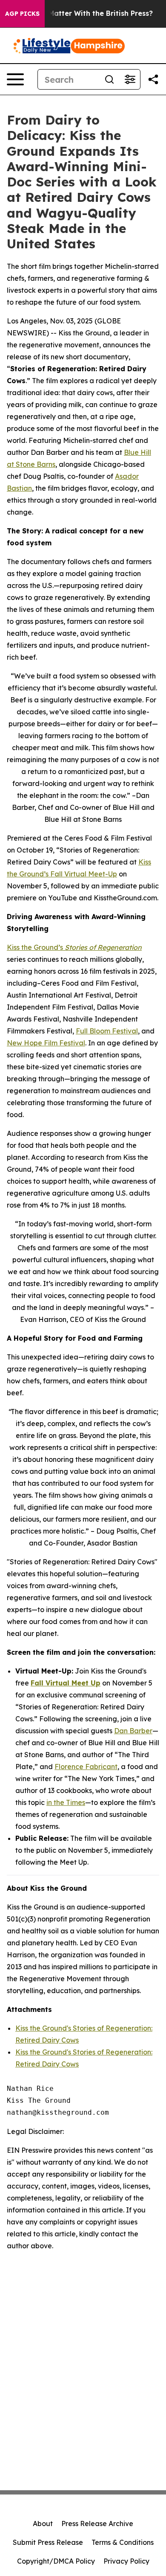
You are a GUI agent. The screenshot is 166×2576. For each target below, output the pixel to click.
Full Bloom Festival (107, 1031)
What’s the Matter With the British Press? (81, 13)
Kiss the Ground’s (74, 947)
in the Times (66, 1802)
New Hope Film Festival (46, 1043)
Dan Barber (133, 1731)
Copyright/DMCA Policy (56, 2561)
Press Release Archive (97, 2524)
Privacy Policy (126, 2561)
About (43, 2524)
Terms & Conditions (123, 2542)
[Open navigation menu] (15, 79)
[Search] (109, 79)
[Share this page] (153, 79)
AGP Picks (22, 14)
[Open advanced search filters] (130, 79)
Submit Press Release (48, 2542)
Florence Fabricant (86, 1767)
